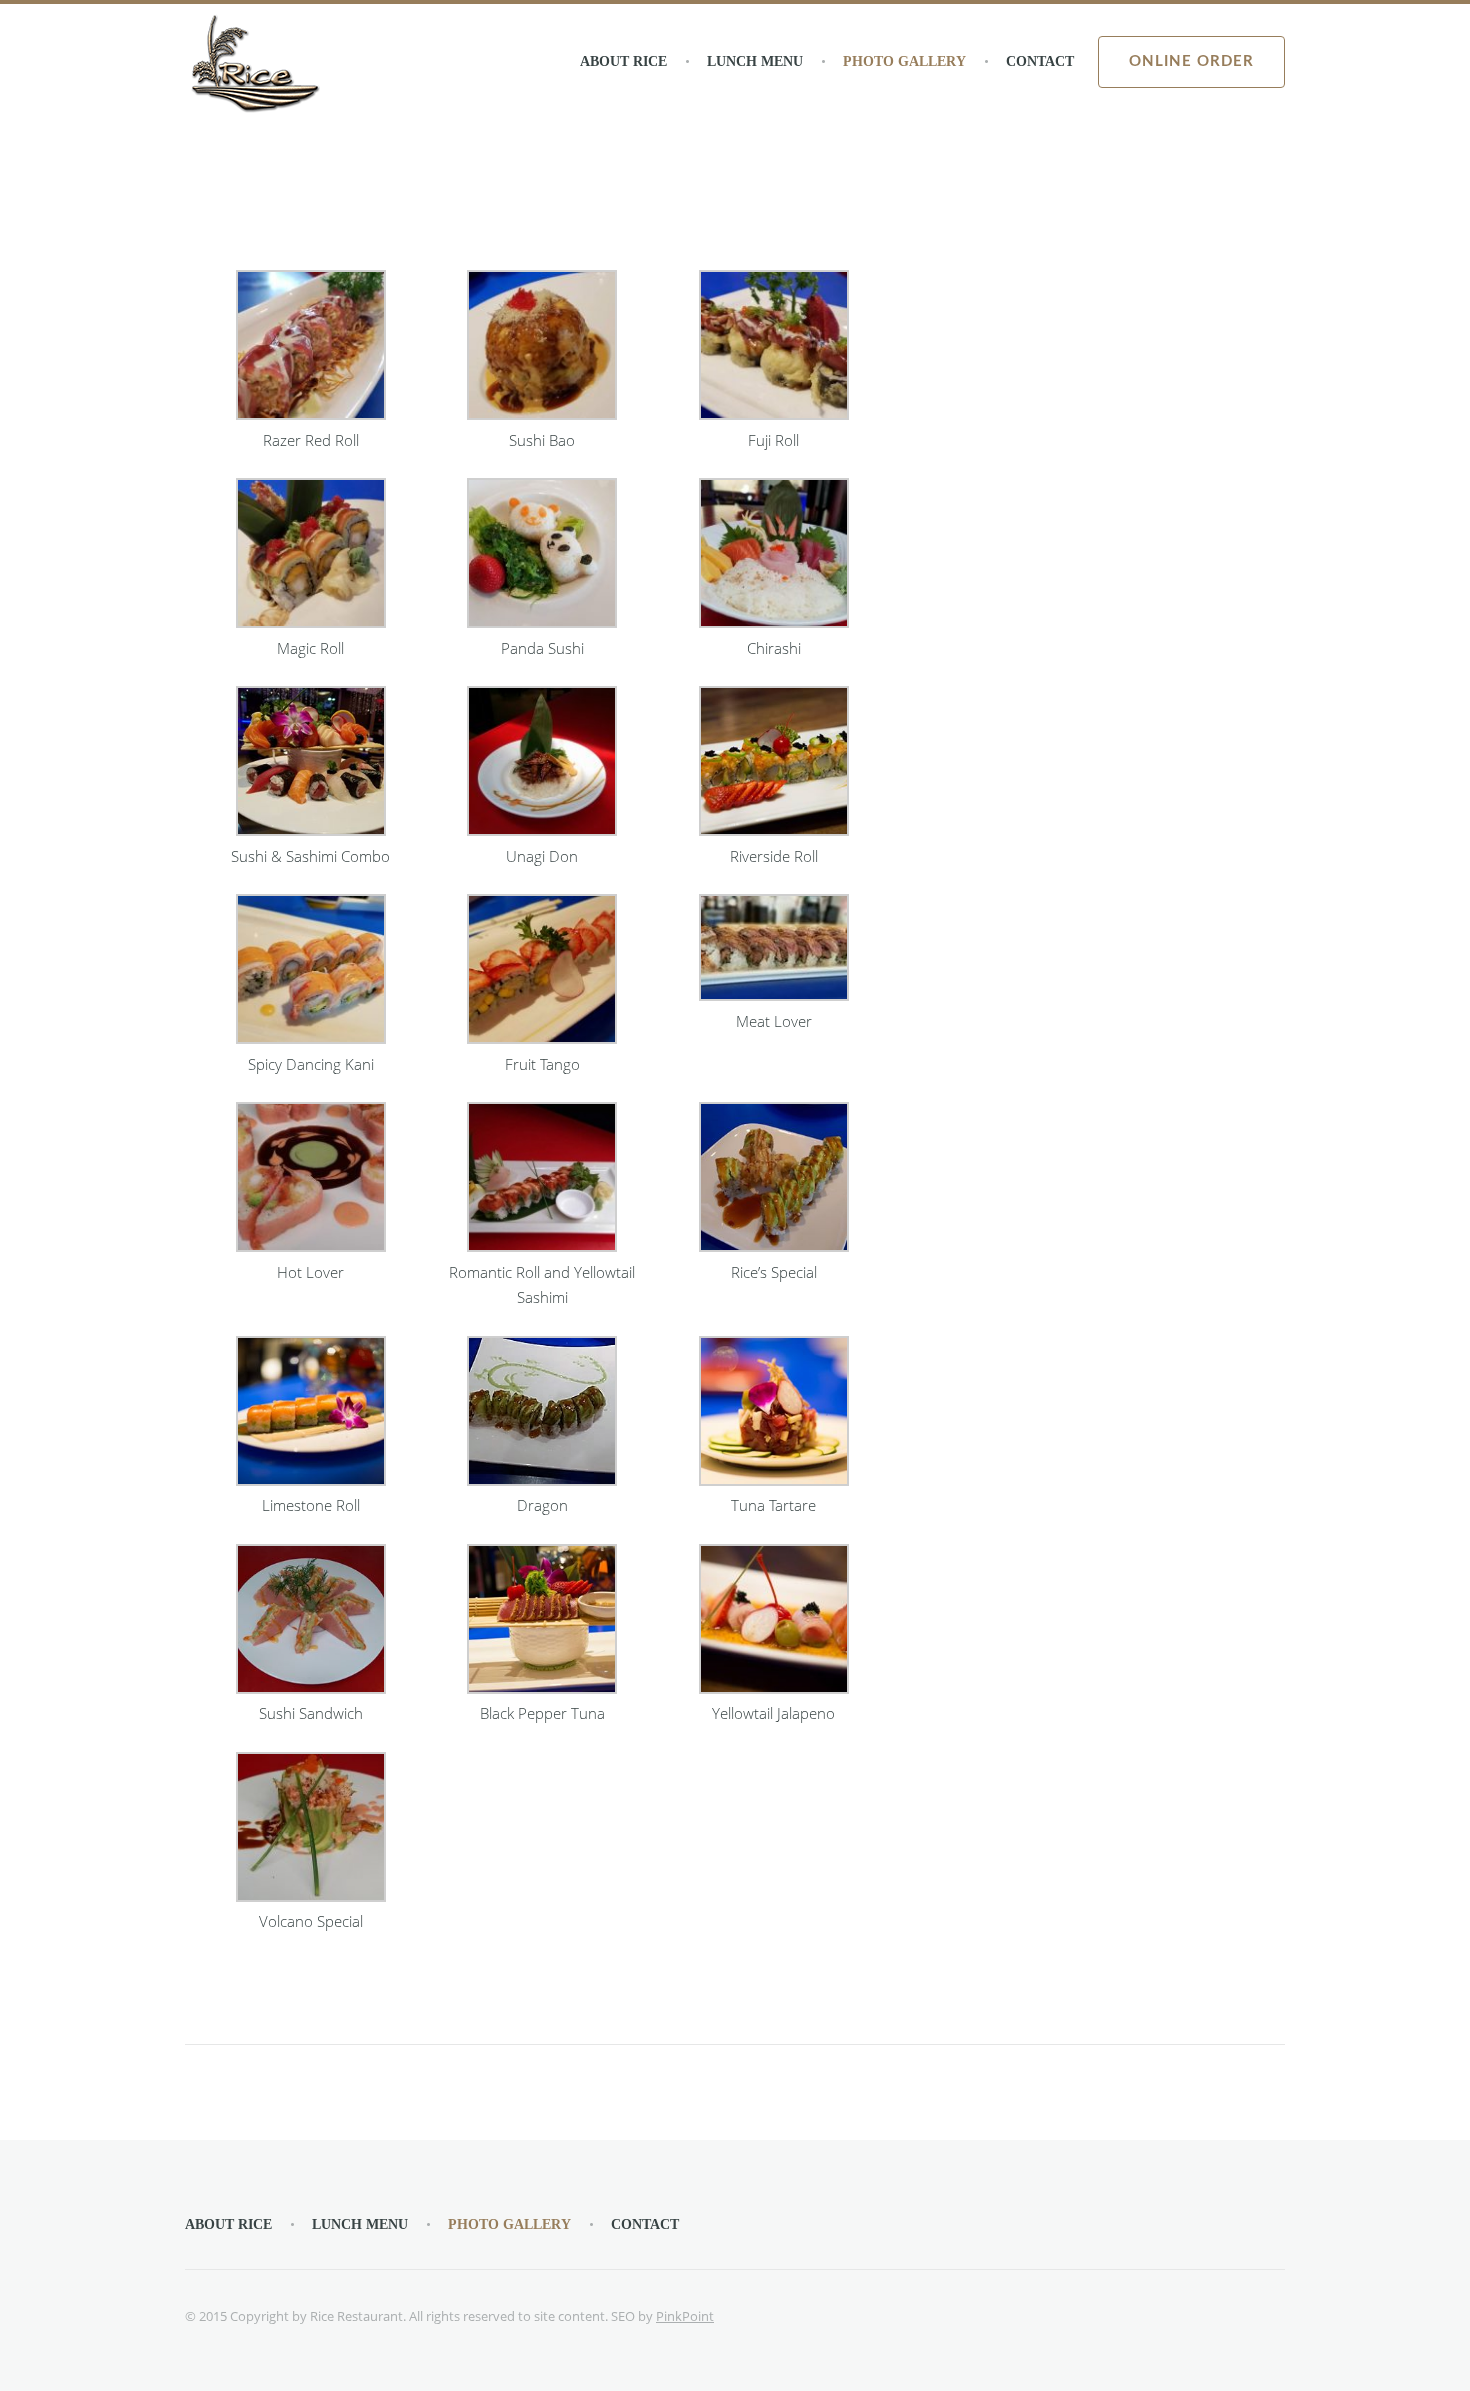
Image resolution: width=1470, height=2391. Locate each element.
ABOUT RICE (623, 61)
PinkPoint (685, 2316)
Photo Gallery (904, 61)
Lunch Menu (755, 61)
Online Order (1191, 61)
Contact (1040, 61)
